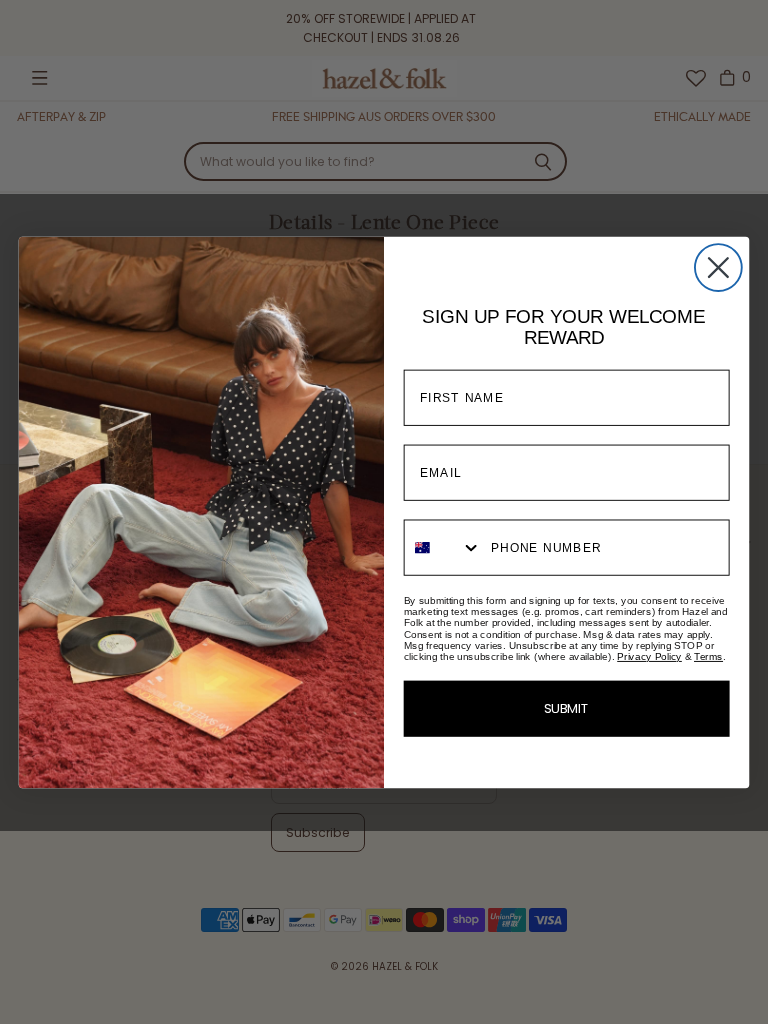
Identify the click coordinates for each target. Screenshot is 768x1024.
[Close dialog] (718, 267)
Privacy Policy (649, 656)
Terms (708, 656)
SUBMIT (567, 708)
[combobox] (443, 547)
